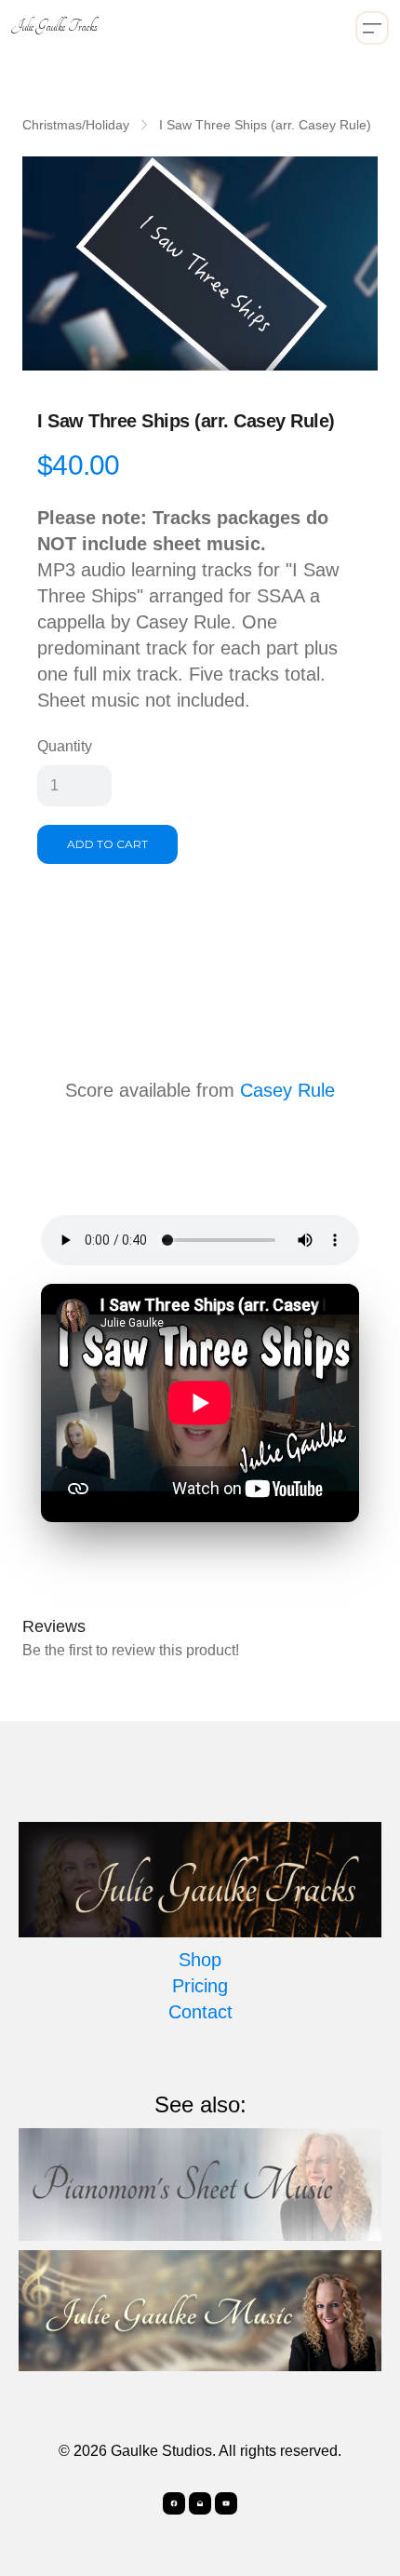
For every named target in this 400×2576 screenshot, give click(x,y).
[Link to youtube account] (226, 2503)
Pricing (200, 1986)
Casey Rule (287, 1090)
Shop (200, 1960)
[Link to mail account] (200, 2503)
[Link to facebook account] (174, 2503)
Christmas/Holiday (76, 125)
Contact (200, 2012)
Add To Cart (107, 844)
